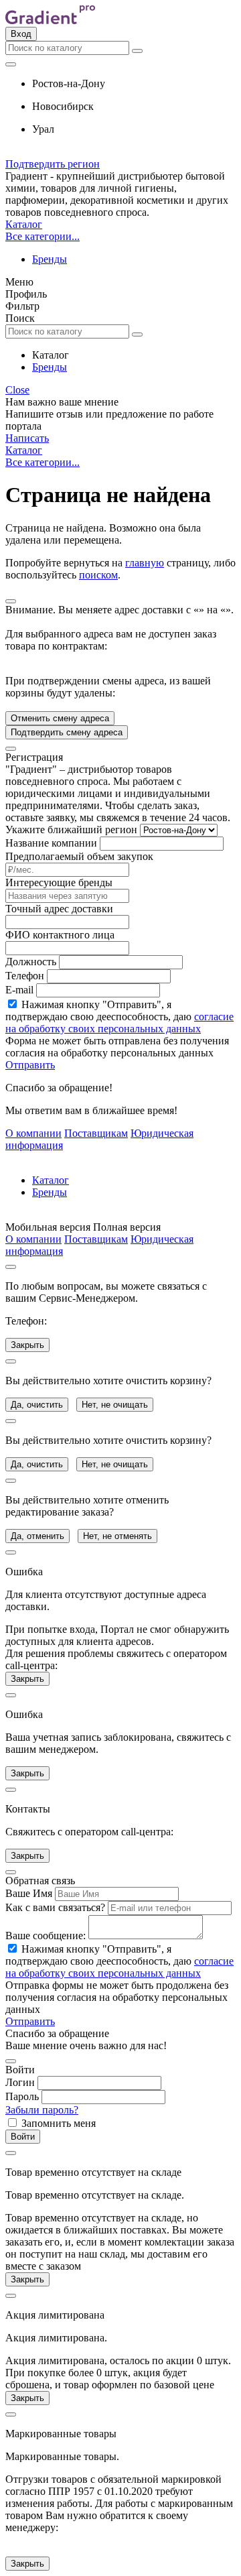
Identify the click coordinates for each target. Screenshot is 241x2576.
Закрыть (27, 1345)
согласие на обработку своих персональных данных (119, 1023)
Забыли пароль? (42, 2110)
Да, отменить (37, 1536)
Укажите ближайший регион (71, 830)
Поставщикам (96, 1133)
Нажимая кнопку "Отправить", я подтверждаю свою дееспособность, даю (119, 1017)
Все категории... (43, 236)
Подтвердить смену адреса (67, 732)
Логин (20, 2082)
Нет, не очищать (115, 1405)
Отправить (30, 1065)
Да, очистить (37, 1405)
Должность (31, 962)
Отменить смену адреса (60, 718)
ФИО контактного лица (60, 935)
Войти (23, 2137)
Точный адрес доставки (59, 909)
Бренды (50, 259)
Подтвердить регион (53, 164)
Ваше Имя (29, 1893)
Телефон (25, 976)
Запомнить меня (59, 2123)
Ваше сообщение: (46, 1936)
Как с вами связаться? (55, 1907)
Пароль (22, 2096)
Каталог (24, 224)
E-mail (19, 990)
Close (17, 390)
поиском (98, 575)
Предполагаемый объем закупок (79, 856)
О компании (33, 1133)
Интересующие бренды (59, 882)
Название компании (51, 843)
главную (145, 563)
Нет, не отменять (117, 1536)
